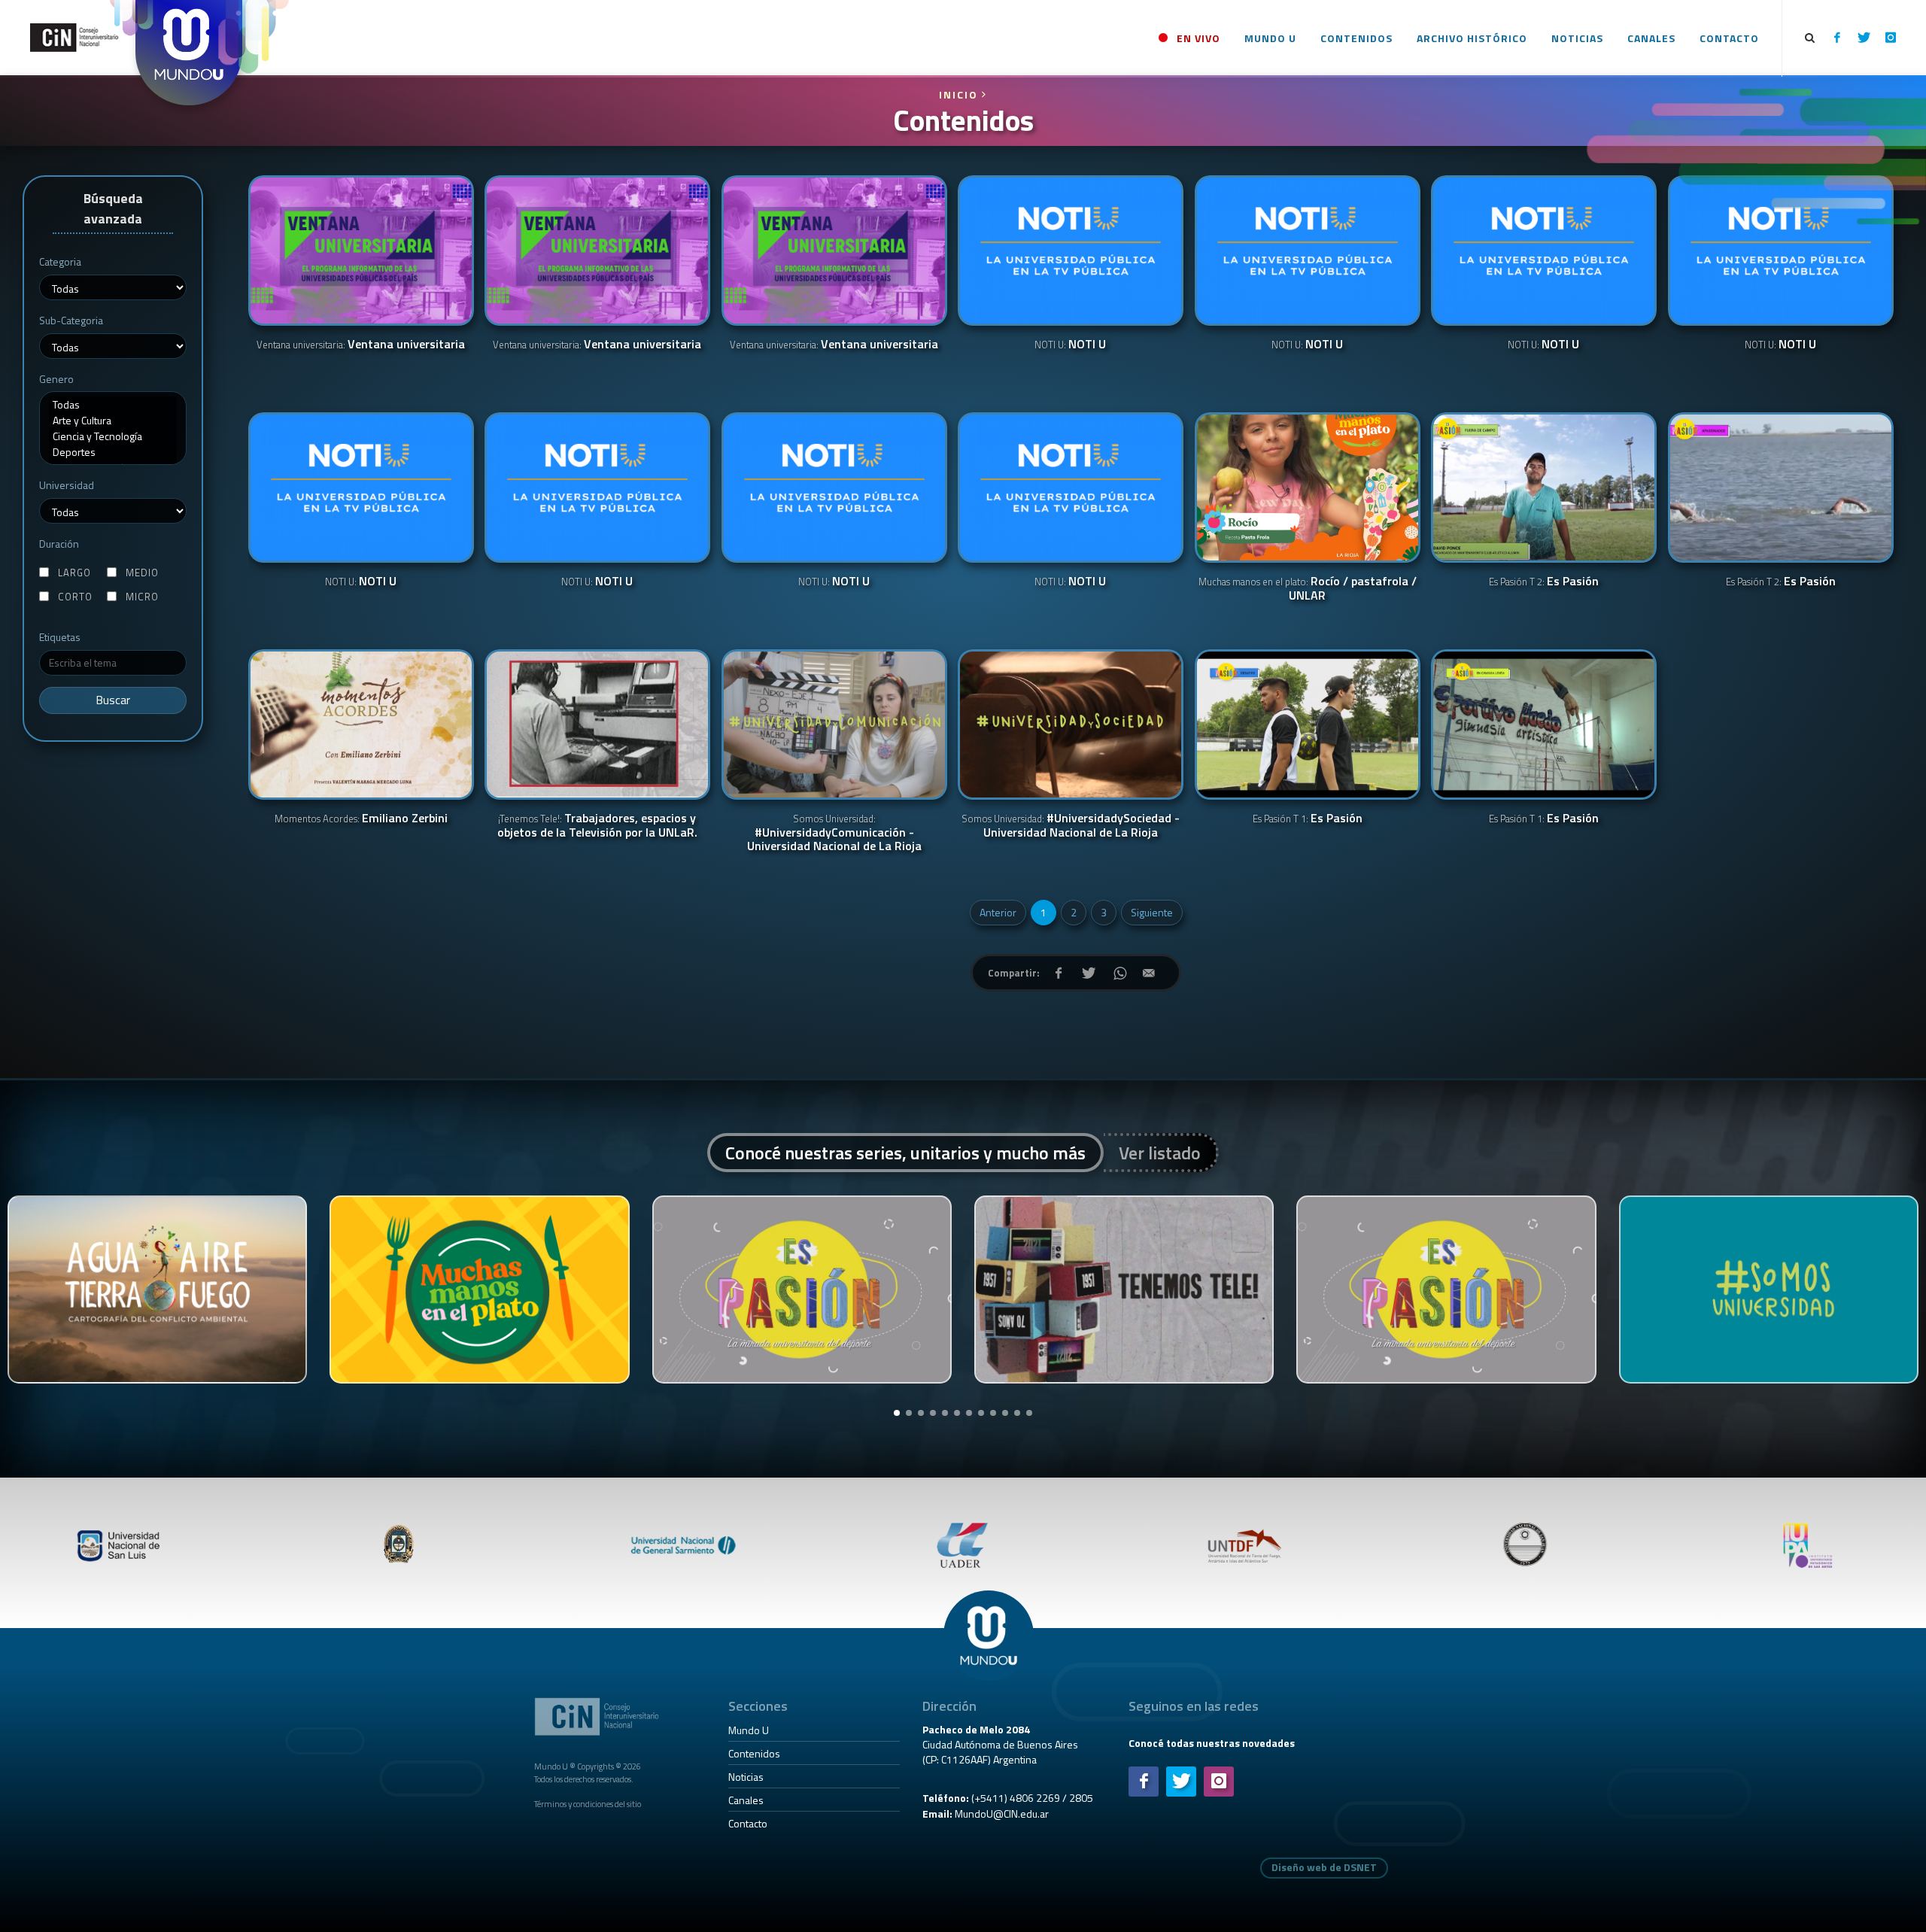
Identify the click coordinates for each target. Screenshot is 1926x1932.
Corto (75, 597)
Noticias (746, 1777)
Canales (746, 1800)
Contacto (748, 1823)
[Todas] (113, 404)
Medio (142, 573)
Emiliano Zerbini (361, 819)
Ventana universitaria (361, 345)
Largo (74, 573)
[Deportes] (113, 452)
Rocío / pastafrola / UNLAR (1308, 589)
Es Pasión (1544, 582)
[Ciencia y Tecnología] (113, 436)
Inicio (960, 94)
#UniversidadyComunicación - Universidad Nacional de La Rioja (834, 833)
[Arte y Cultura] (113, 420)
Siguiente (1152, 912)
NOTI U (1070, 345)
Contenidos (754, 1753)
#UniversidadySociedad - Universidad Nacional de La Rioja (1071, 826)
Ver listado (1160, 1153)
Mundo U (749, 1730)
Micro (142, 597)
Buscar (113, 700)
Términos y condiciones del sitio (588, 1804)
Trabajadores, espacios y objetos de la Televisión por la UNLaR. (597, 826)
